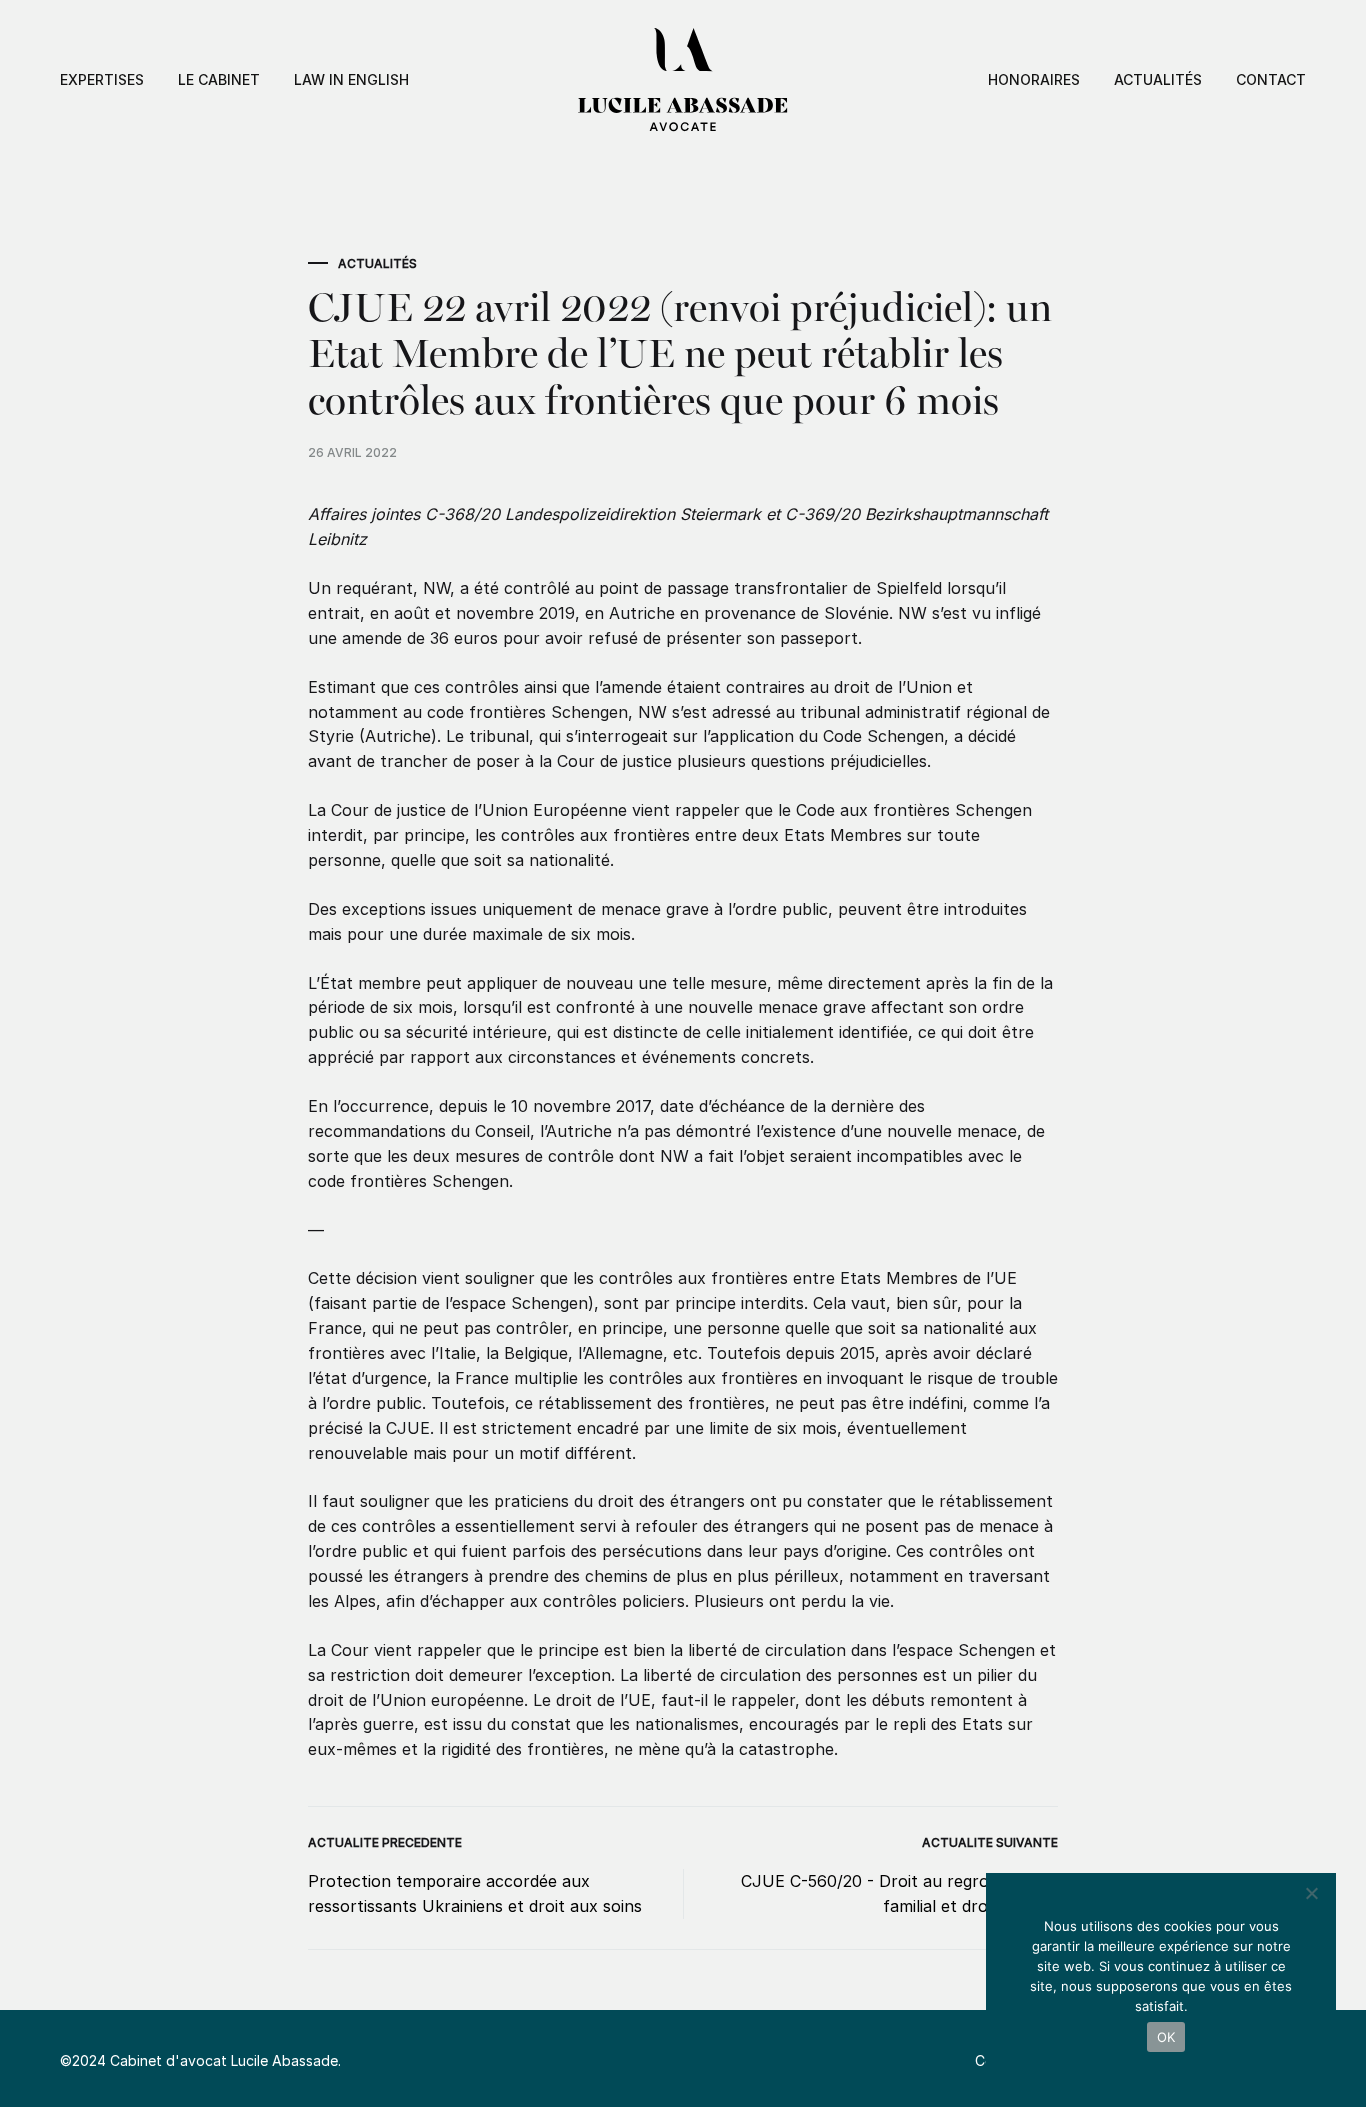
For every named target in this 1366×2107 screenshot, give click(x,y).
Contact (1271, 79)
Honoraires (1034, 79)
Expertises (102, 79)
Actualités (1158, 79)
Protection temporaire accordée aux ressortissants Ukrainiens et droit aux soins (475, 1893)
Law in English (351, 79)
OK (1166, 2037)
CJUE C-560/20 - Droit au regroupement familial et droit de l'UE (899, 1893)
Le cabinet (219, 79)
